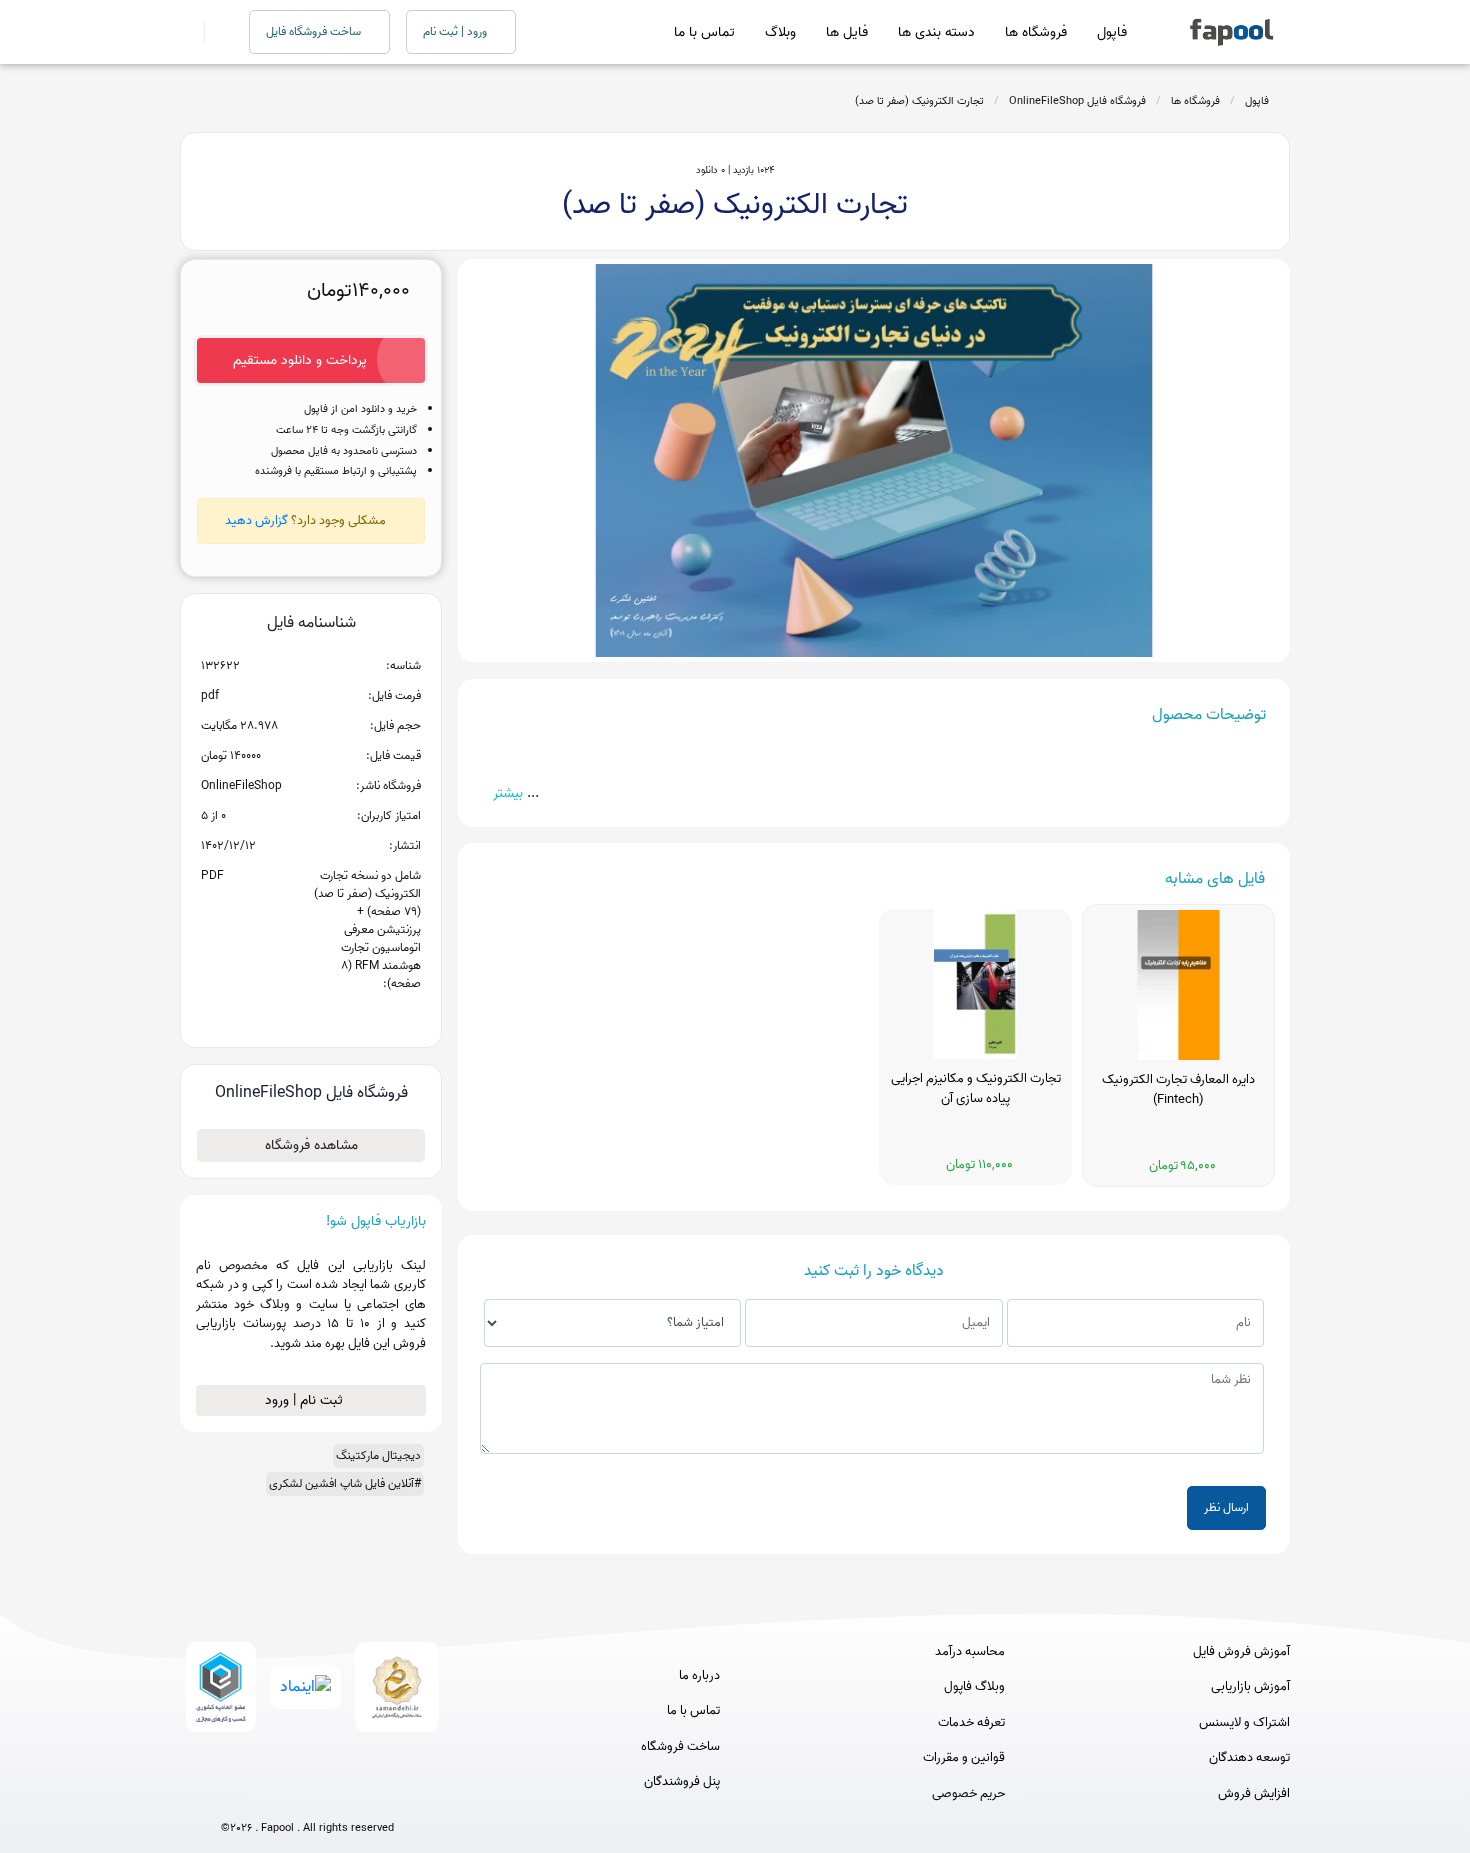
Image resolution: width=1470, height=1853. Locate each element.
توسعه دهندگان (1249, 1758)
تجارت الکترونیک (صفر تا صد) (919, 101)
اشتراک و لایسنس (1244, 1723)
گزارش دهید (256, 520)
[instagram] (307, 1795)
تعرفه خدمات (971, 1723)
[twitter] (344, 1795)
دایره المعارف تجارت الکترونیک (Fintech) (1178, 1090)
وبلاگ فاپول (974, 1687)
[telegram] (270, 1795)
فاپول (1112, 32)
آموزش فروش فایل (1241, 1652)
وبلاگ (780, 32)
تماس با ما (704, 32)
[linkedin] (381, 1795)
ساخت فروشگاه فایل (315, 31)
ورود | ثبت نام (456, 31)
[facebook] (233, 1795)
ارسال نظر (1226, 1507)
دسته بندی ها (936, 32)
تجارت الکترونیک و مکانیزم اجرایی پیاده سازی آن (976, 1089)
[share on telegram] (285, 1016)
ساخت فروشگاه (680, 1747)
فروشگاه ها (1036, 32)
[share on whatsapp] (311, 1016)
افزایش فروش (1254, 1794)
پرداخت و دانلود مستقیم (300, 360)
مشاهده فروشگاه (311, 1145)
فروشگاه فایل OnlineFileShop (1077, 101)
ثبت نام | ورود (306, 1400)
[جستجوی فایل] (214, 32)
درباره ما (699, 1676)
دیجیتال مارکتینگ (378, 1455)
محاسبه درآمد (970, 1652)
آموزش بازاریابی (1250, 1687)
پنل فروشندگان (682, 1782)
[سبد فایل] (188, 32)
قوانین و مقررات (964, 1758)
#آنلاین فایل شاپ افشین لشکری (345, 1483)
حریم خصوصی (968, 1794)
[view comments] (335, 1016)
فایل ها (847, 32)
